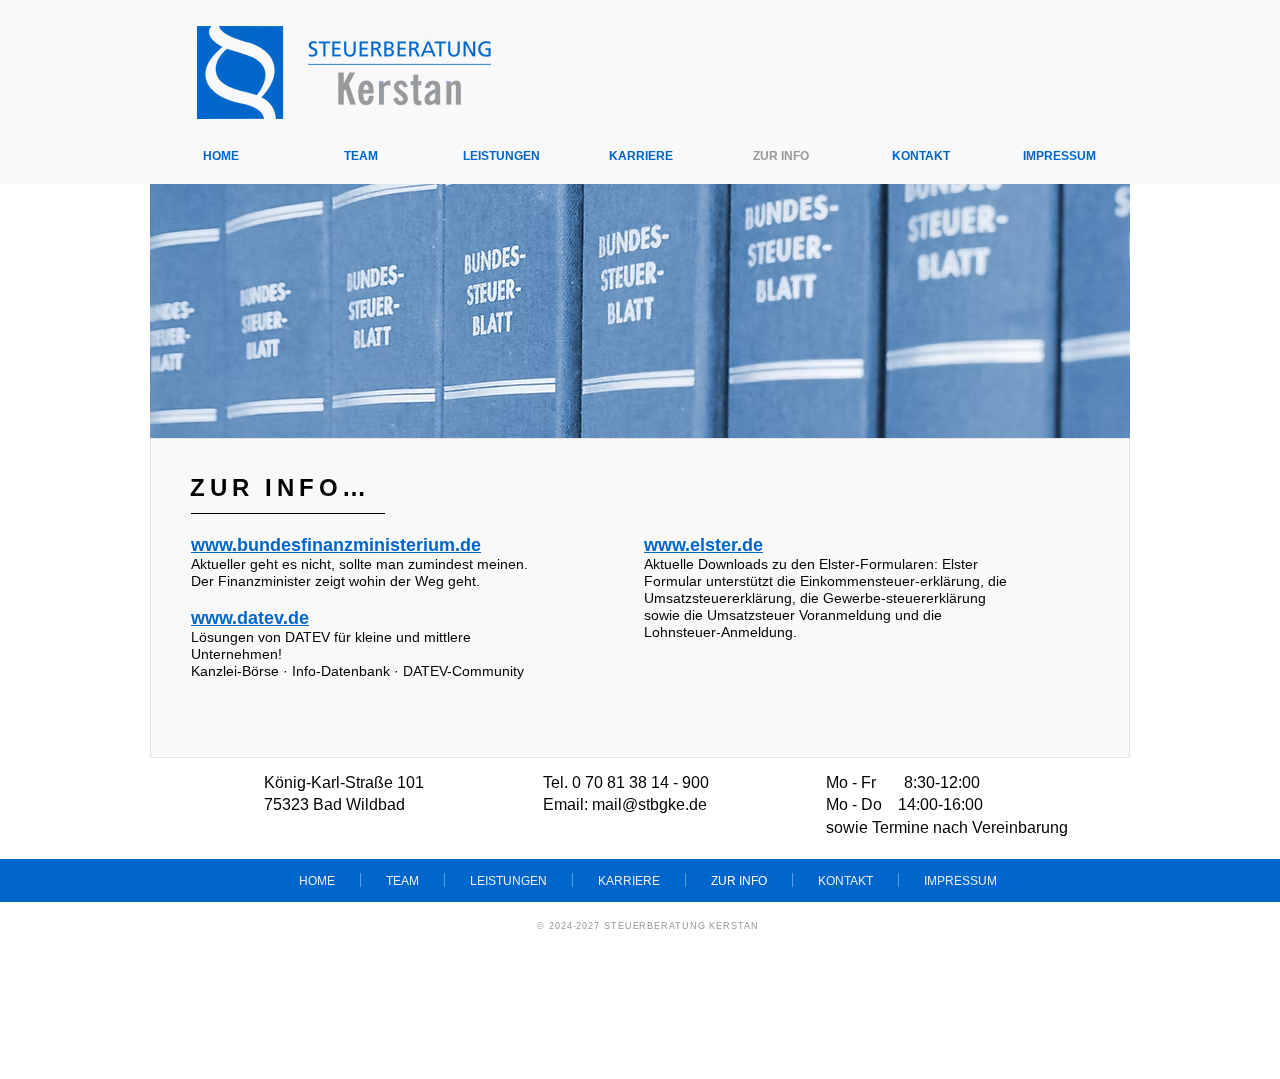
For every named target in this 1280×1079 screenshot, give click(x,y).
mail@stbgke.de (649, 804)
